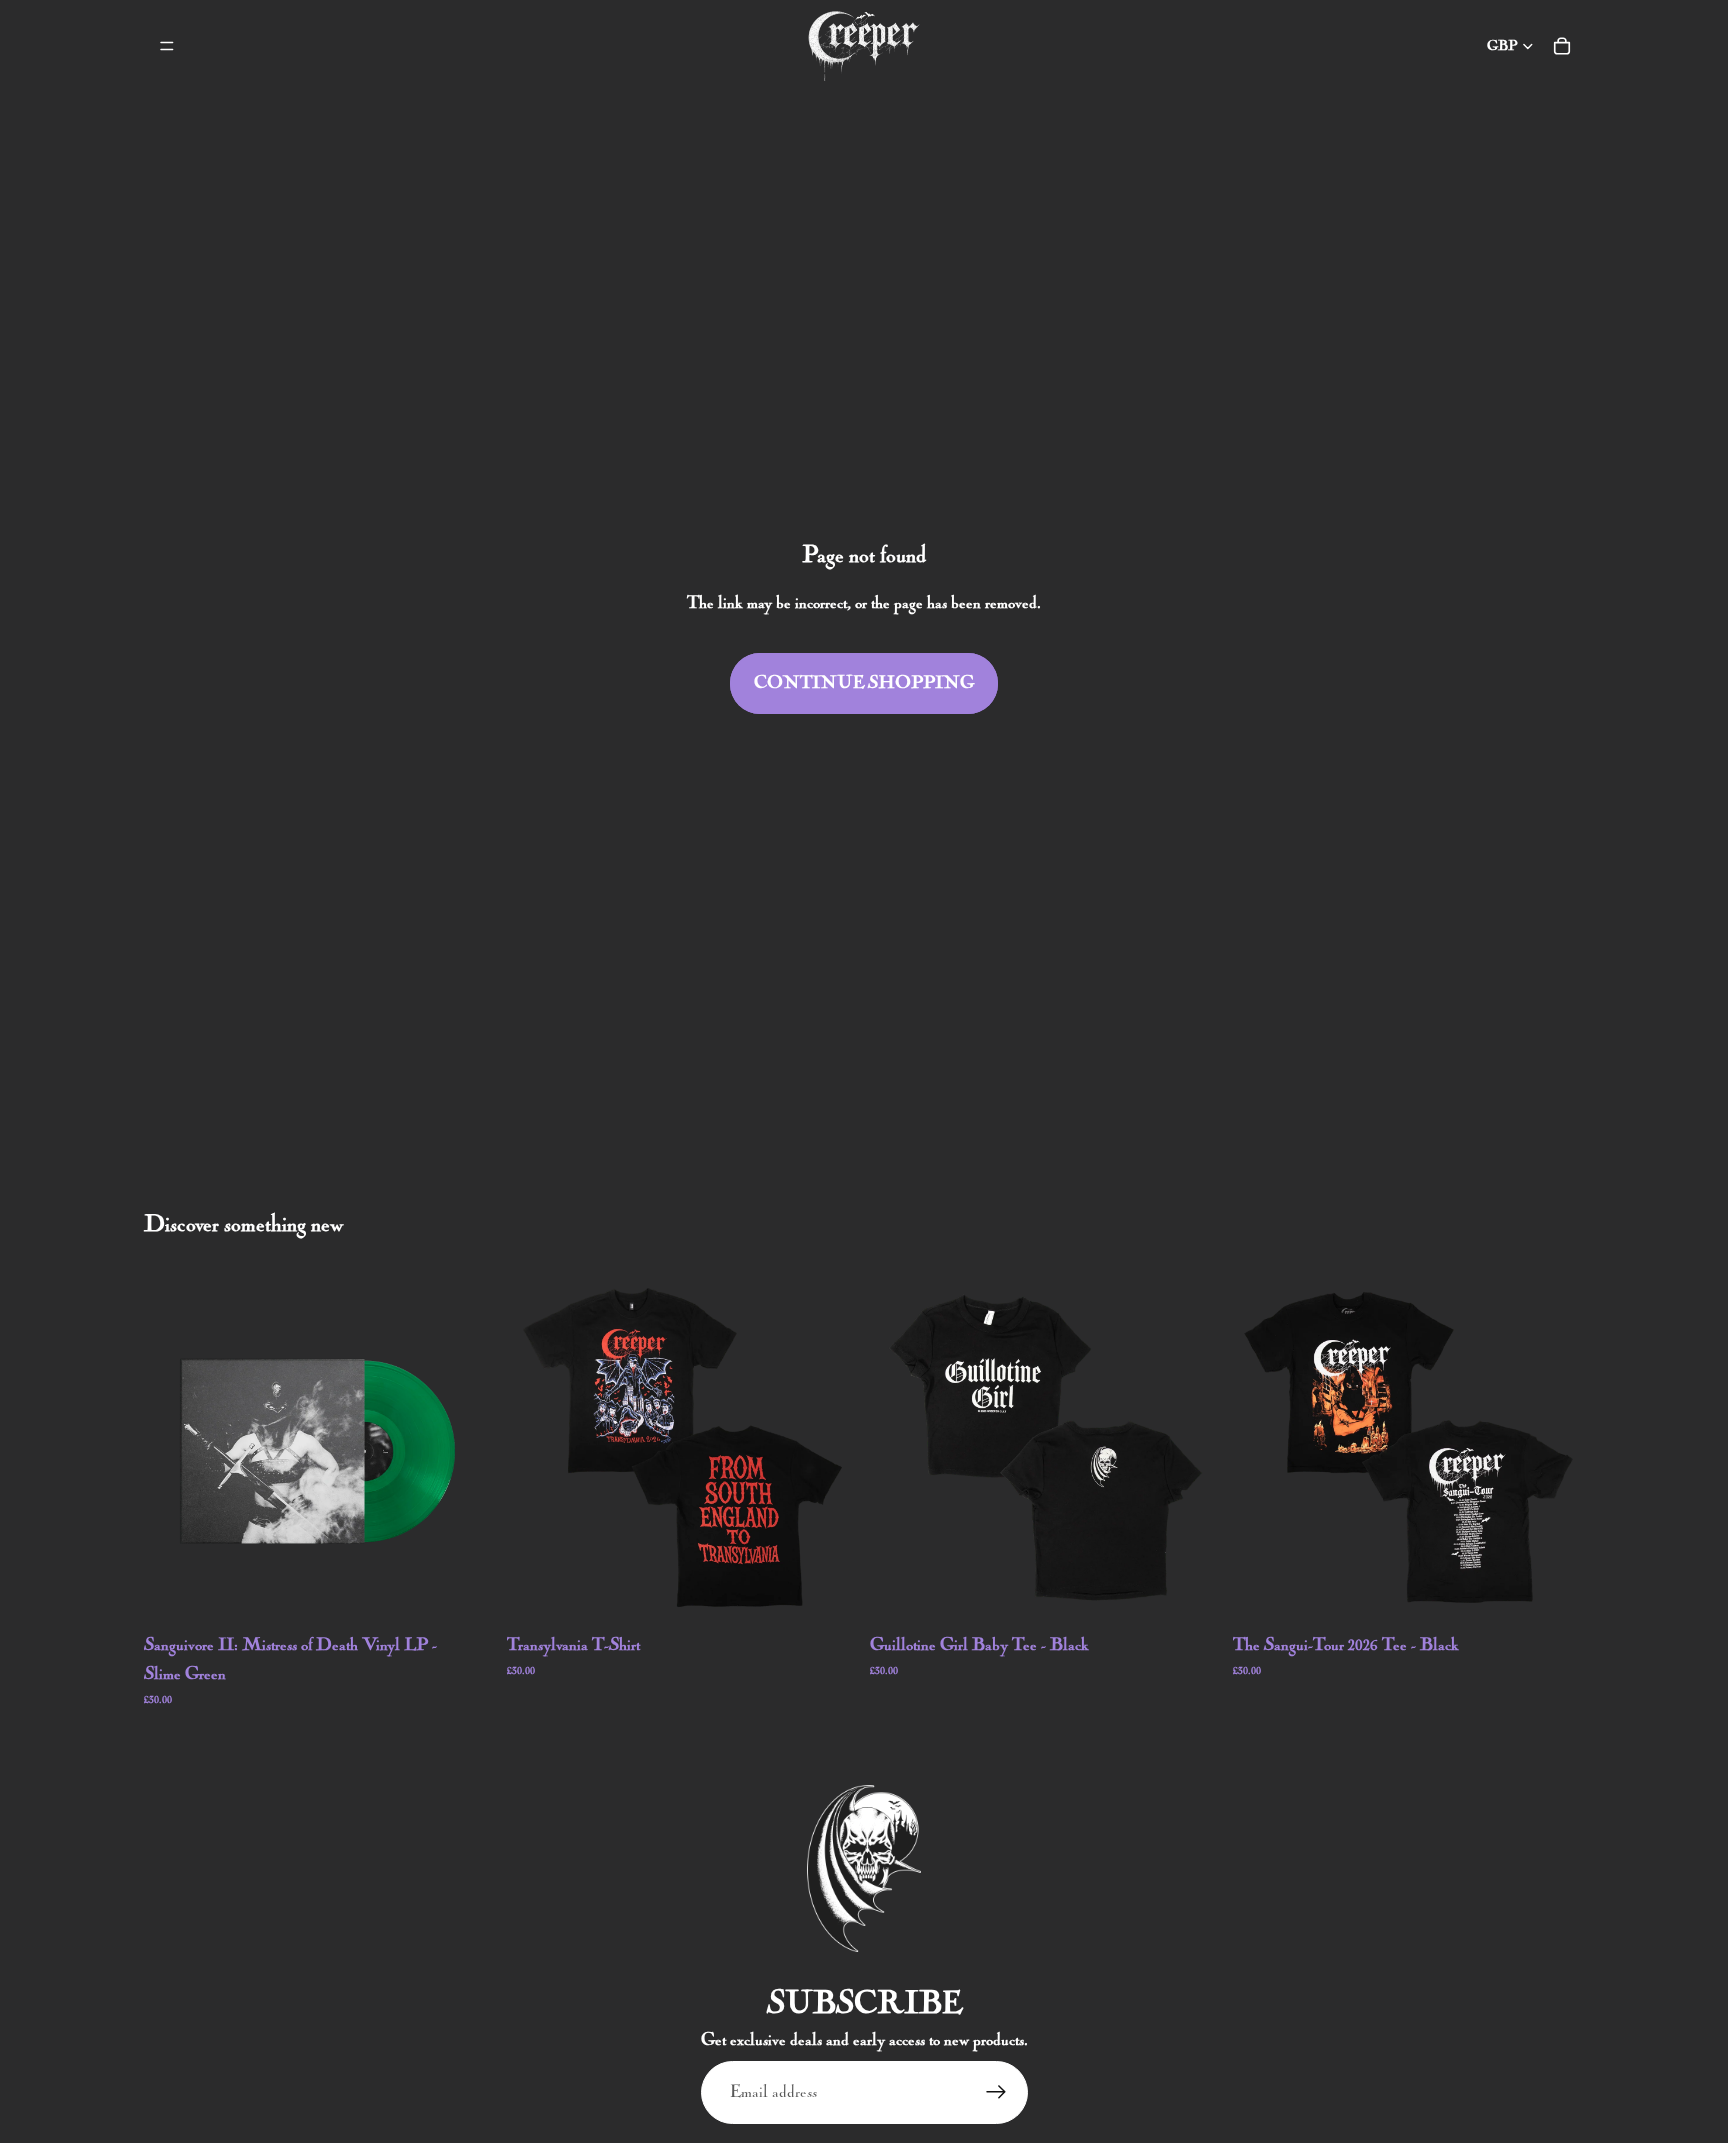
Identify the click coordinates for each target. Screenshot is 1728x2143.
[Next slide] (828, 1447)
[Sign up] (996, 2092)
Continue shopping (864, 683)
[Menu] (167, 46)
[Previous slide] (537, 1447)
